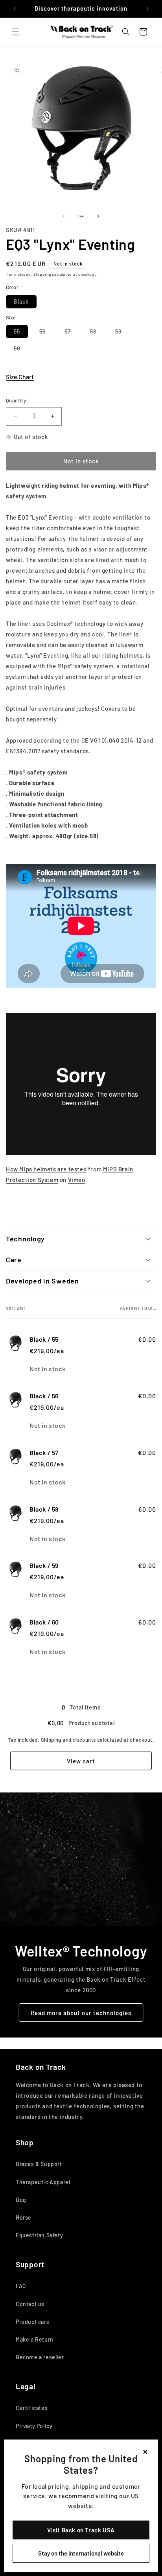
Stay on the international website (81, 2553)
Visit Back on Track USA (81, 2530)
